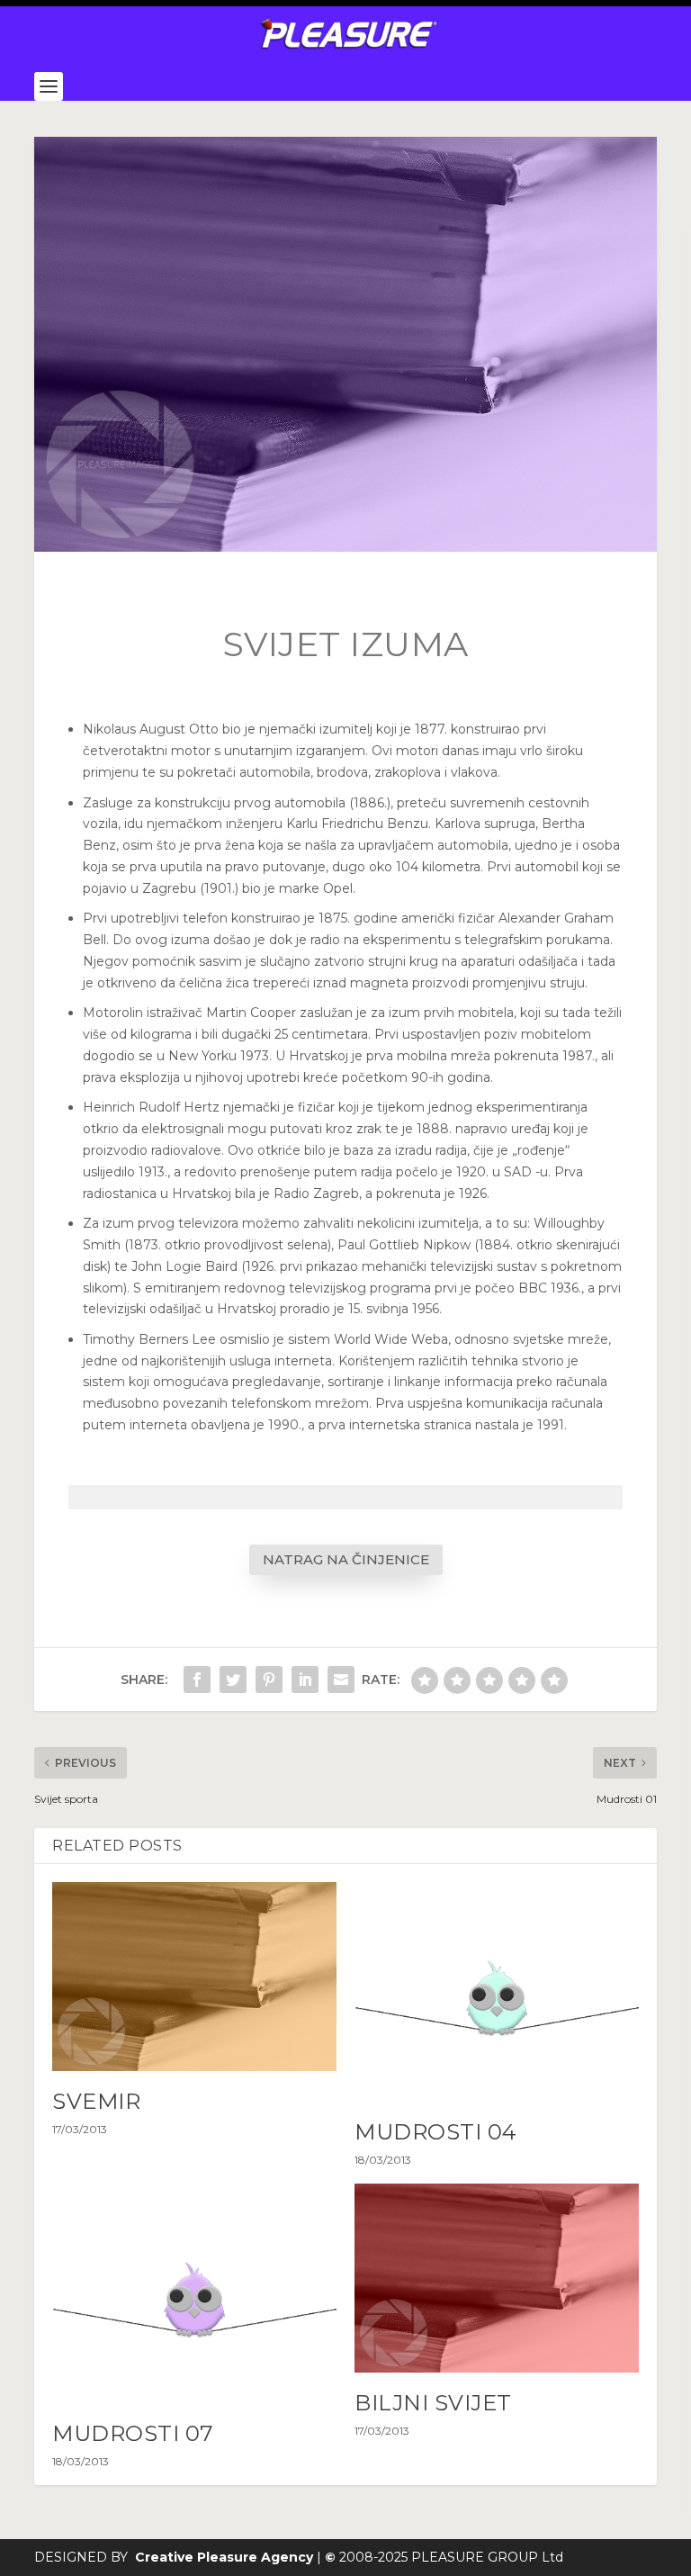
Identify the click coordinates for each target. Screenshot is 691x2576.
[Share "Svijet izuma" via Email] (341, 1680)
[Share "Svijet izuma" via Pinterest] (269, 1680)
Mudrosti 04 (436, 2132)
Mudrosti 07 (133, 2433)
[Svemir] (194, 1977)
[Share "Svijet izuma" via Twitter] (233, 1680)
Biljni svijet (433, 2403)
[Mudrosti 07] (194, 2293)
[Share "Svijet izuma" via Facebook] (197, 1680)
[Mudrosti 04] (497, 1992)
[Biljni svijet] (497, 2279)
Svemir (96, 2101)
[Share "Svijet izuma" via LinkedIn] (305, 1680)
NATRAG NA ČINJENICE (346, 1559)
